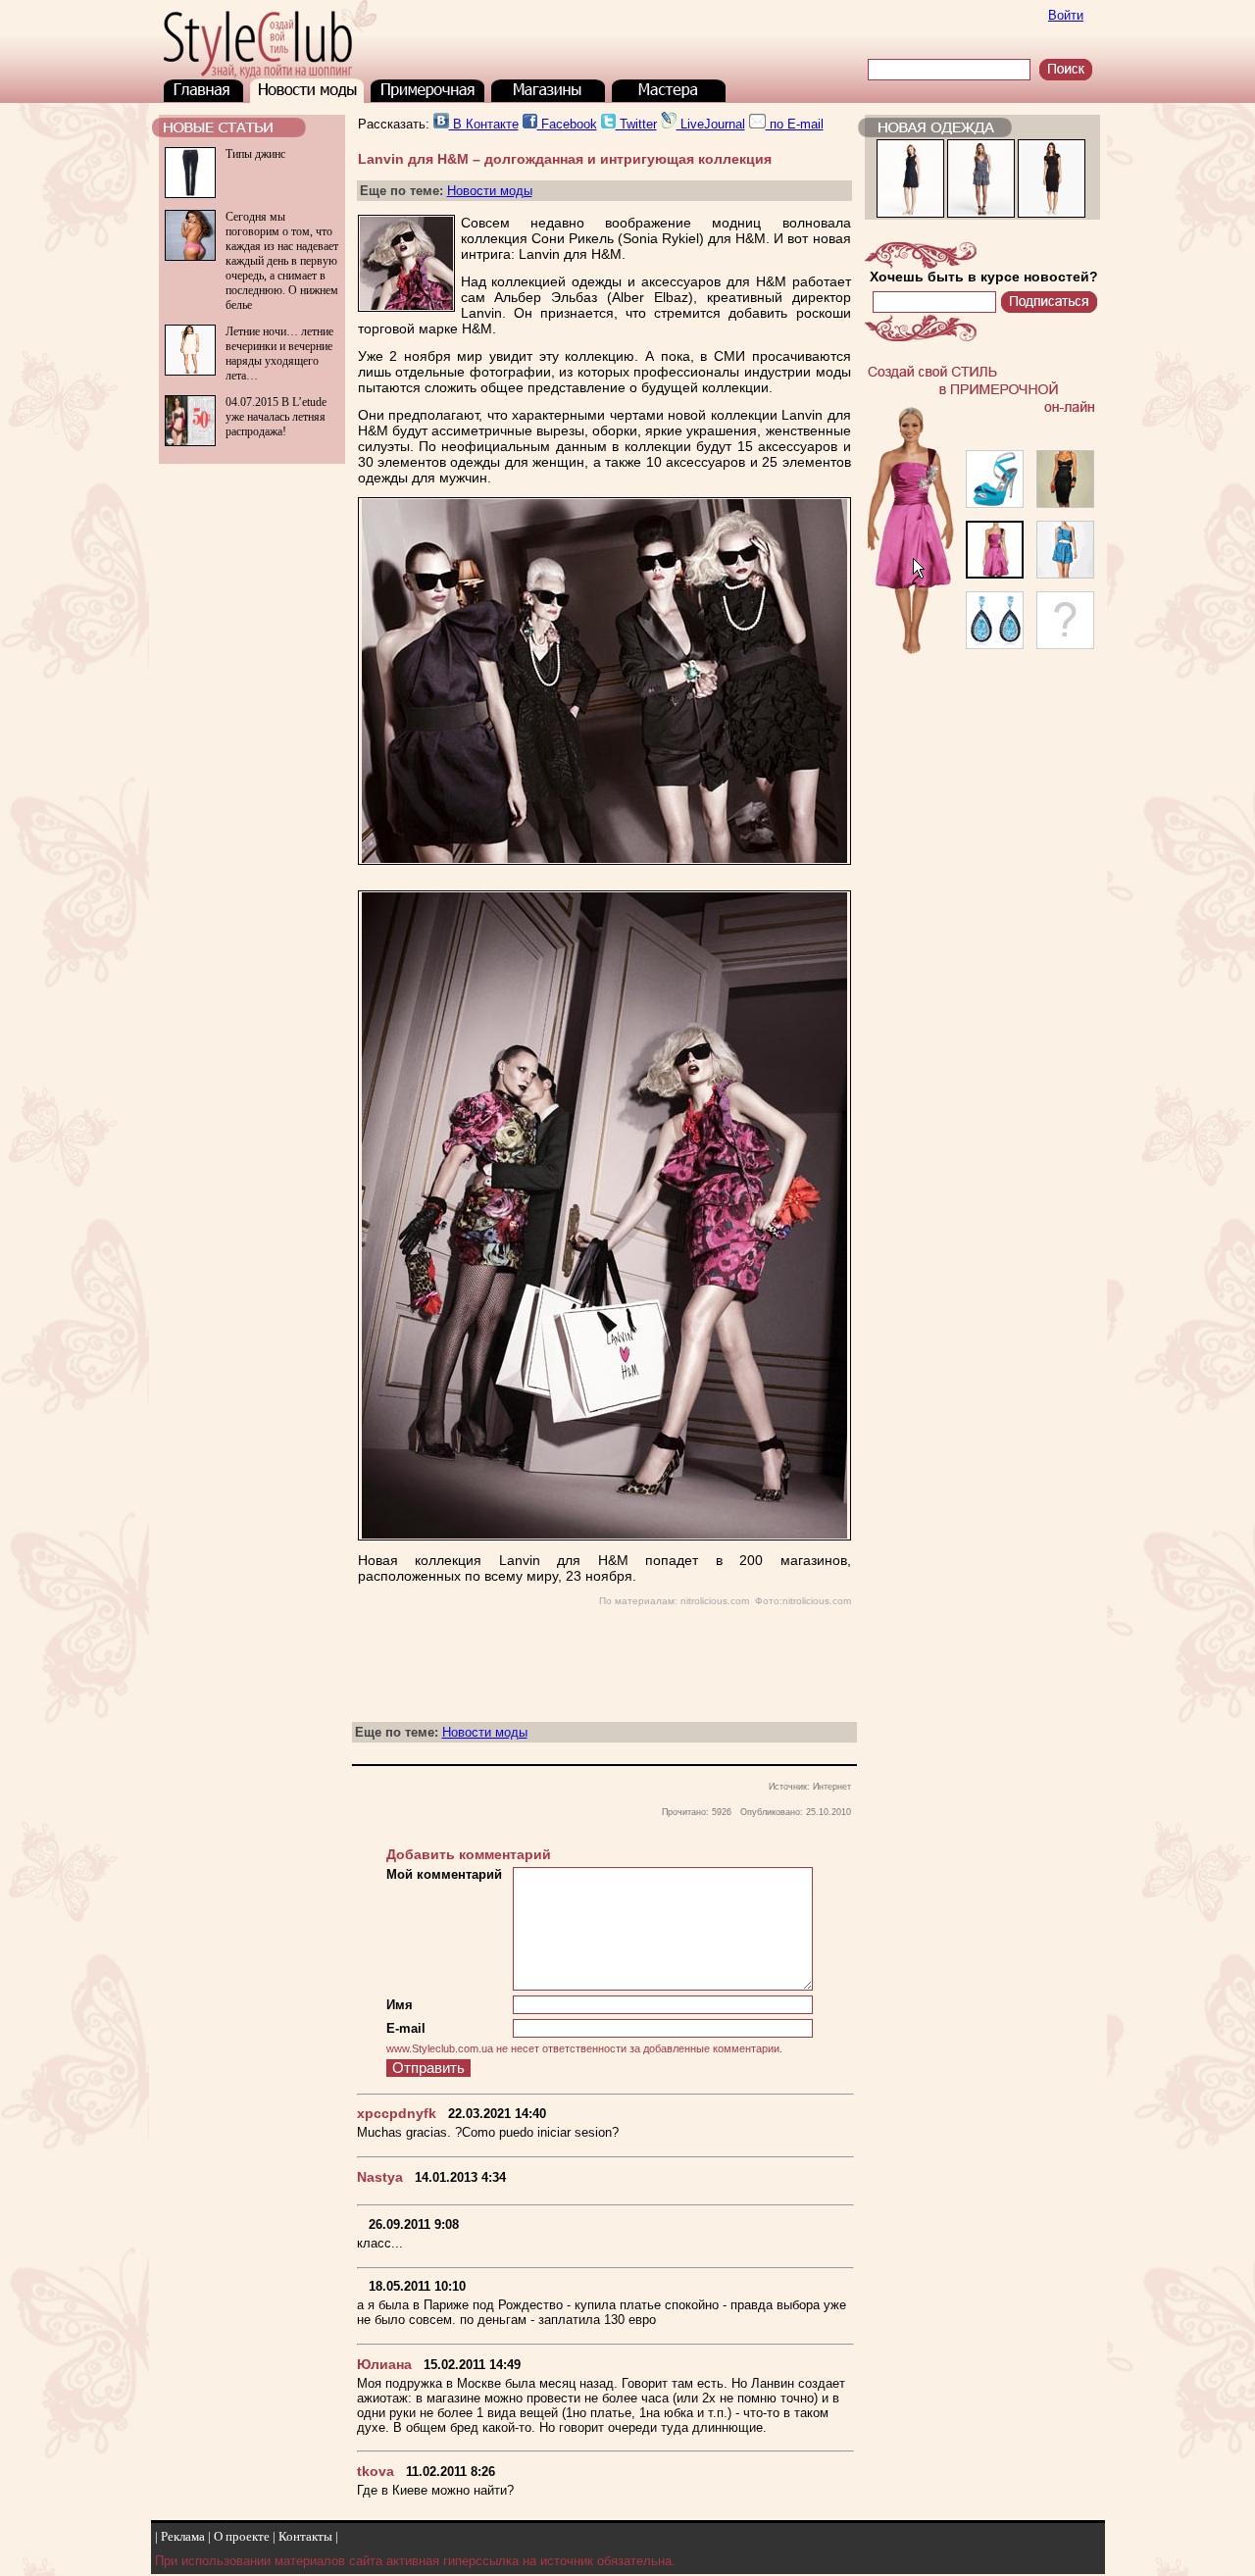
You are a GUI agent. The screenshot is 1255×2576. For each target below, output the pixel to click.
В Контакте (484, 124)
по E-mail (795, 124)
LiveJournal (711, 124)
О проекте (242, 2536)
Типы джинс (255, 154)
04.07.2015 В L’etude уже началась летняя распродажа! (276, 417)
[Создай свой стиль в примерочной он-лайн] (982, 656)
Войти (1066, 15)
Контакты (305, 2536)
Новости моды (490, 191)
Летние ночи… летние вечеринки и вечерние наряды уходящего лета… (279, 354)
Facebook (567, 124)
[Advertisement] (250, 547)
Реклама (183, 2536)
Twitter (636, 124)
